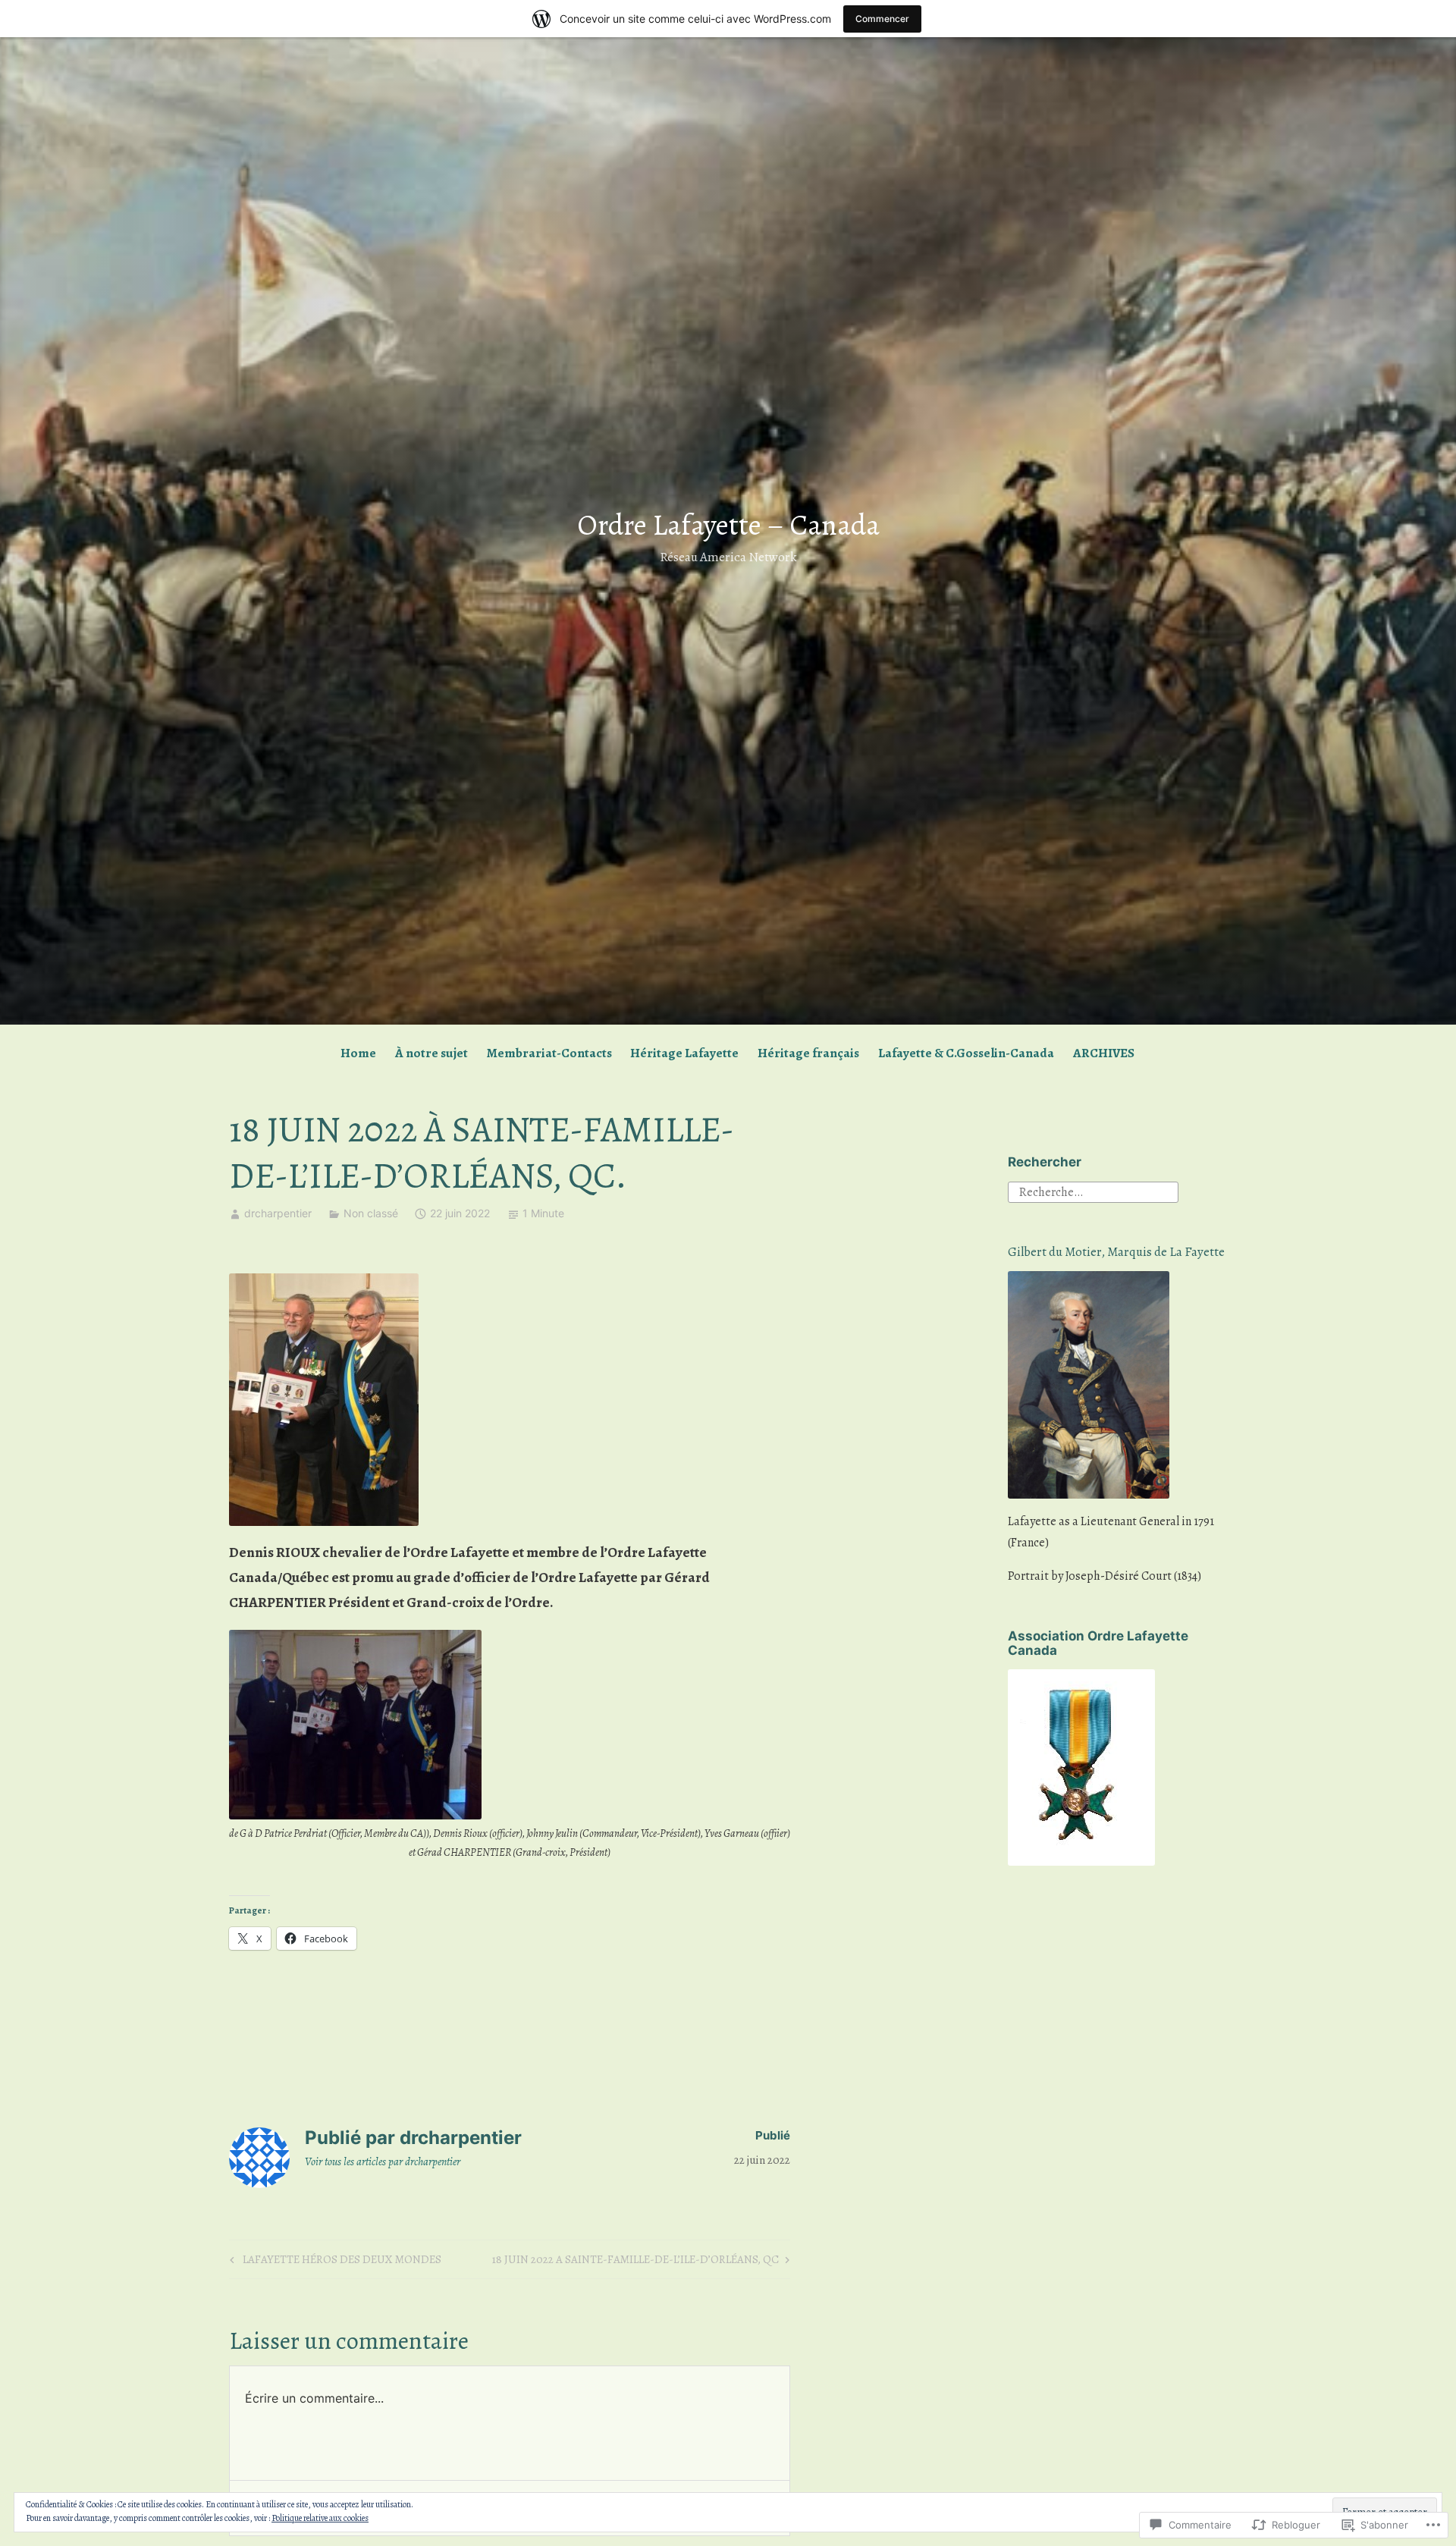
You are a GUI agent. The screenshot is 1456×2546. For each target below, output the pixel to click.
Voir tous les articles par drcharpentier (383, 2161)
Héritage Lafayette (684, 1053)
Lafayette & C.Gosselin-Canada (966, 1053)
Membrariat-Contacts (549, 1053)
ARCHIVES (1104, 1053)
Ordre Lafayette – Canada (728, 525)
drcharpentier (278, 1213)
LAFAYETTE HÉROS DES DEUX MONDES (333, 2262)
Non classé (371, 1213)
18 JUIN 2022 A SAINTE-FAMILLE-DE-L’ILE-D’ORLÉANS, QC (635, 2262)
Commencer (882, 19)
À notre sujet (431, 1053)
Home (358, 1053)
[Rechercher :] (1093, 1191)
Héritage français (808, 1053)
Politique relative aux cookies (320, 2518)
